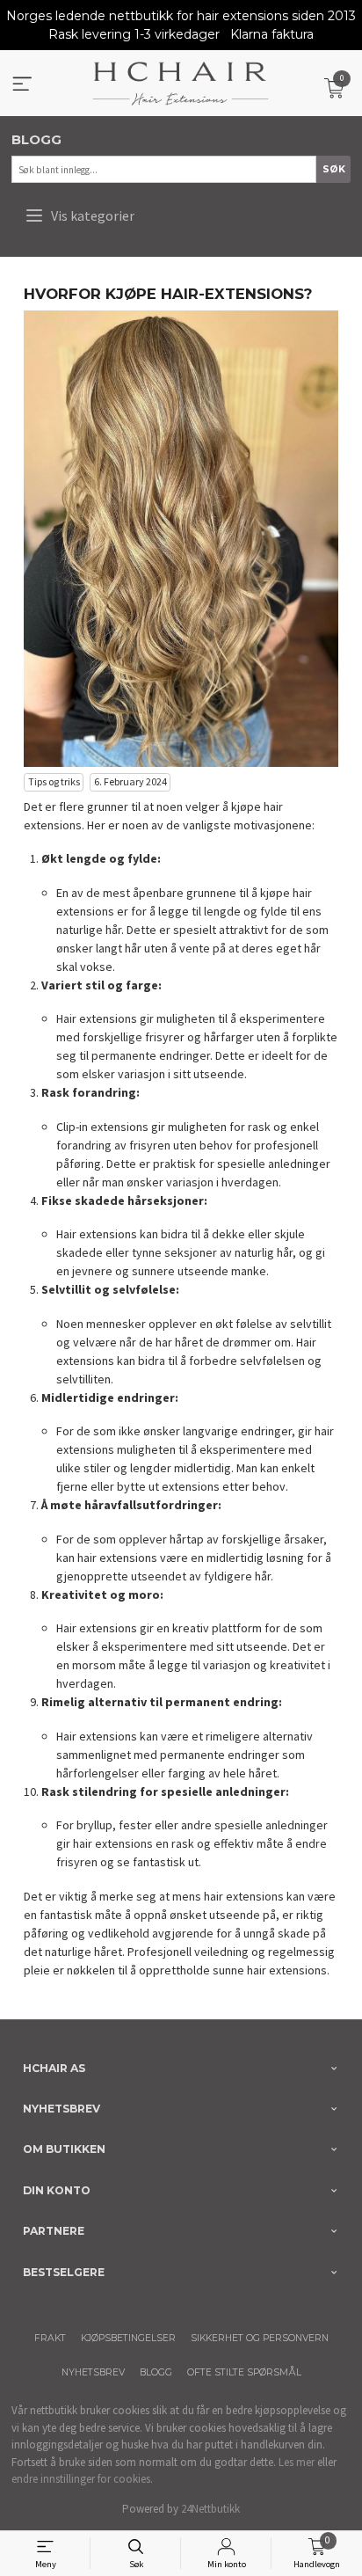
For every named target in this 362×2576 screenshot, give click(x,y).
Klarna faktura (272, 34)
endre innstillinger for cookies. (82, 2479)
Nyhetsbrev (93, 2372)
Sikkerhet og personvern (260, 2338)
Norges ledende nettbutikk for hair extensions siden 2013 (181, 16)
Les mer (297, 2462)
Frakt (50, 2338)
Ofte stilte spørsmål (244, 2372)
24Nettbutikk (210, 2509)
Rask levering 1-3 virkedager (134, 34)
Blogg (156, 2372)
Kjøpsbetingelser (128, 2338)
